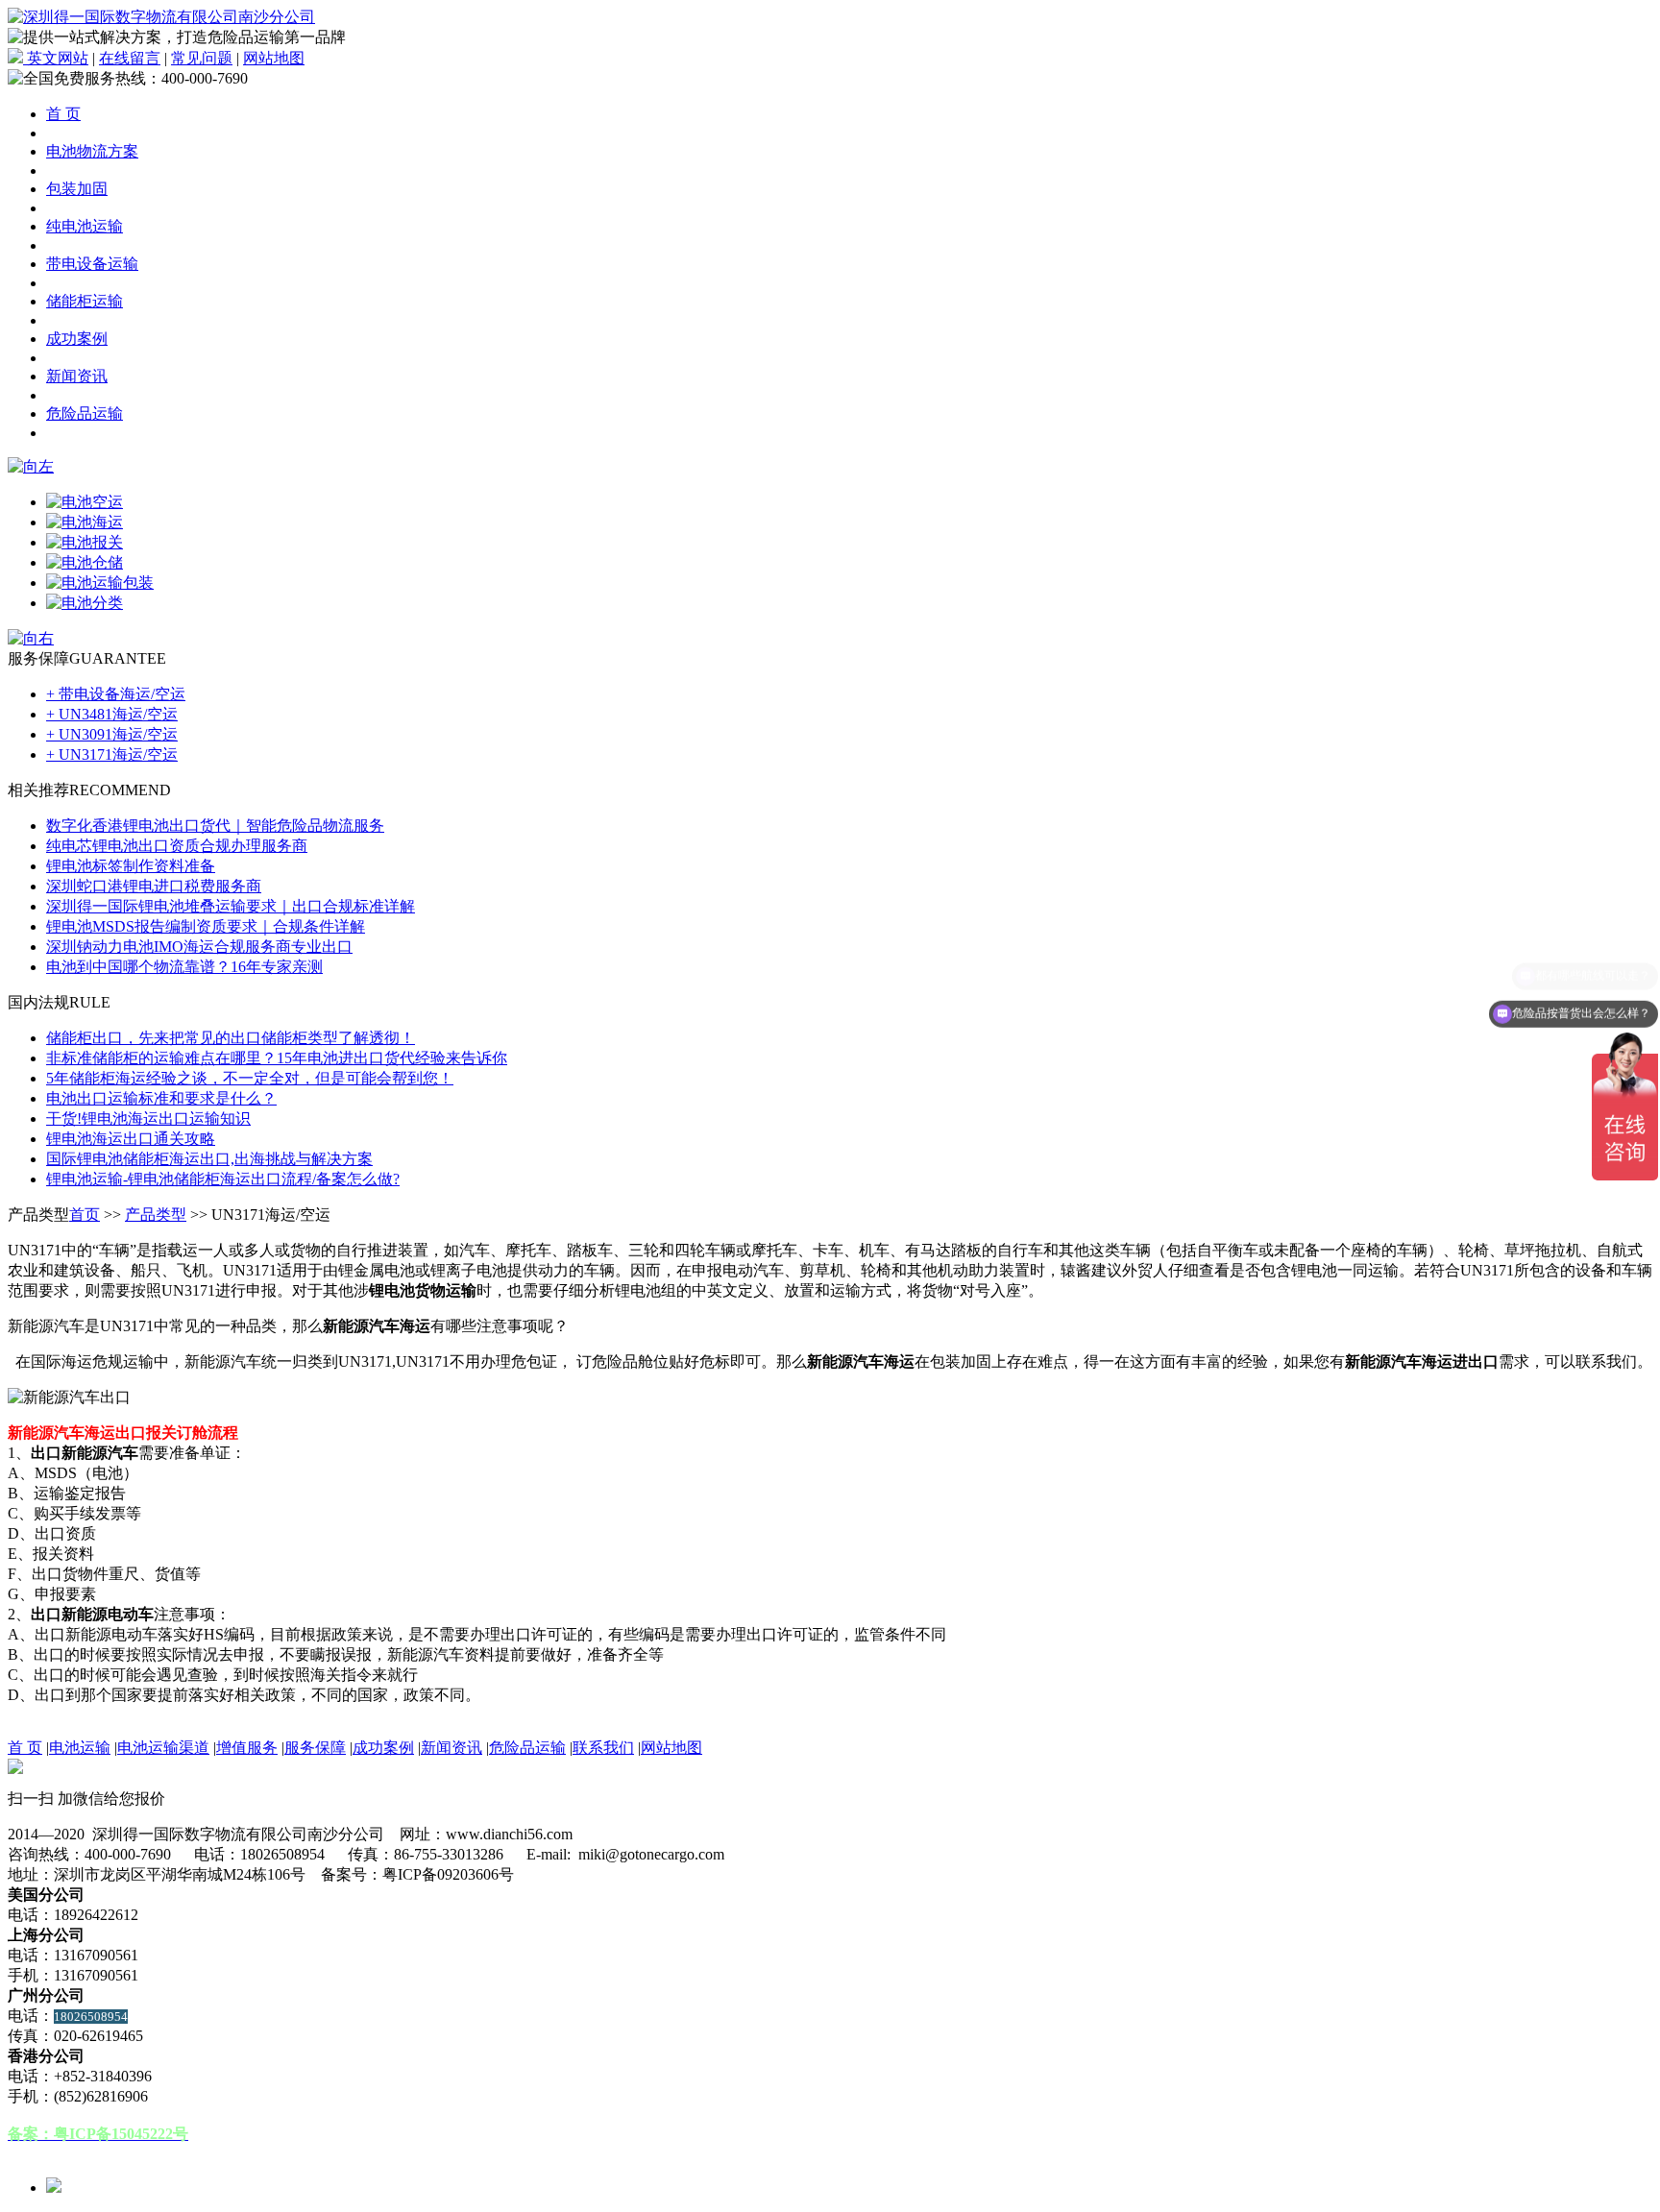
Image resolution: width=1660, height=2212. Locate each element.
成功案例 (77, 339)
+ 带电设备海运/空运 (116, 694)
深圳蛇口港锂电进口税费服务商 (154, 886)
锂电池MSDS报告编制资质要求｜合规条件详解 (206, 926)
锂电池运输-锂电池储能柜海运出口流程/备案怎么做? (223, 1179)
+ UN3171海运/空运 (112, 754)
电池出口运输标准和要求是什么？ (161, 1098)
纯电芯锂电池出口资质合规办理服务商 (177, 846)
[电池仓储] (85, 562)
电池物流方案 (92, 151)
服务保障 (315, 1748)
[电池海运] (85, 522)
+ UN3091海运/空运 (112, 734)
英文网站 (56, 58)
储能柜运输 (85, 301)
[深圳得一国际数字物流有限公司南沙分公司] (161, 17)
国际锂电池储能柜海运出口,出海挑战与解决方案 (209, 1159)
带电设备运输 (92, 264)
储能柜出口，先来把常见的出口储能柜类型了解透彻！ (231, 1038)
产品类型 (156, 1215)
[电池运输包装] (100, 583)
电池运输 (80, 1748)
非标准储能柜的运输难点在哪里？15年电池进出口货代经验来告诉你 (277, 1058)
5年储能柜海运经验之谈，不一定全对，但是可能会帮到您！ (250, 1078)
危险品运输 (85, 413)
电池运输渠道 (163, 1748)
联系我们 (603, 1748)
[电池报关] (85, 542)
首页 (85, 1215)
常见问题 (202, 58)
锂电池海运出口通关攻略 (131, 1139)
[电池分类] (85, 603)
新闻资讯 (77, 376)
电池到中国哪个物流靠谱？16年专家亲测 (184, 967)
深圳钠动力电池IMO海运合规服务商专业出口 (199, 947)
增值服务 (247, 1748)
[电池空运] (85, 502)
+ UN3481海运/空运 (112, 714)
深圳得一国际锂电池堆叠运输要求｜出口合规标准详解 (231, 906)
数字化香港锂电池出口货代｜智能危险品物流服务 (215, 826)
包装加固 (77, 189)
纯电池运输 (85, 226)
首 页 (63, 114)
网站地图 (274, 58)
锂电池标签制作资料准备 (131, 866)
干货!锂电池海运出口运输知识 (148, 1118)
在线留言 (130, 58)
